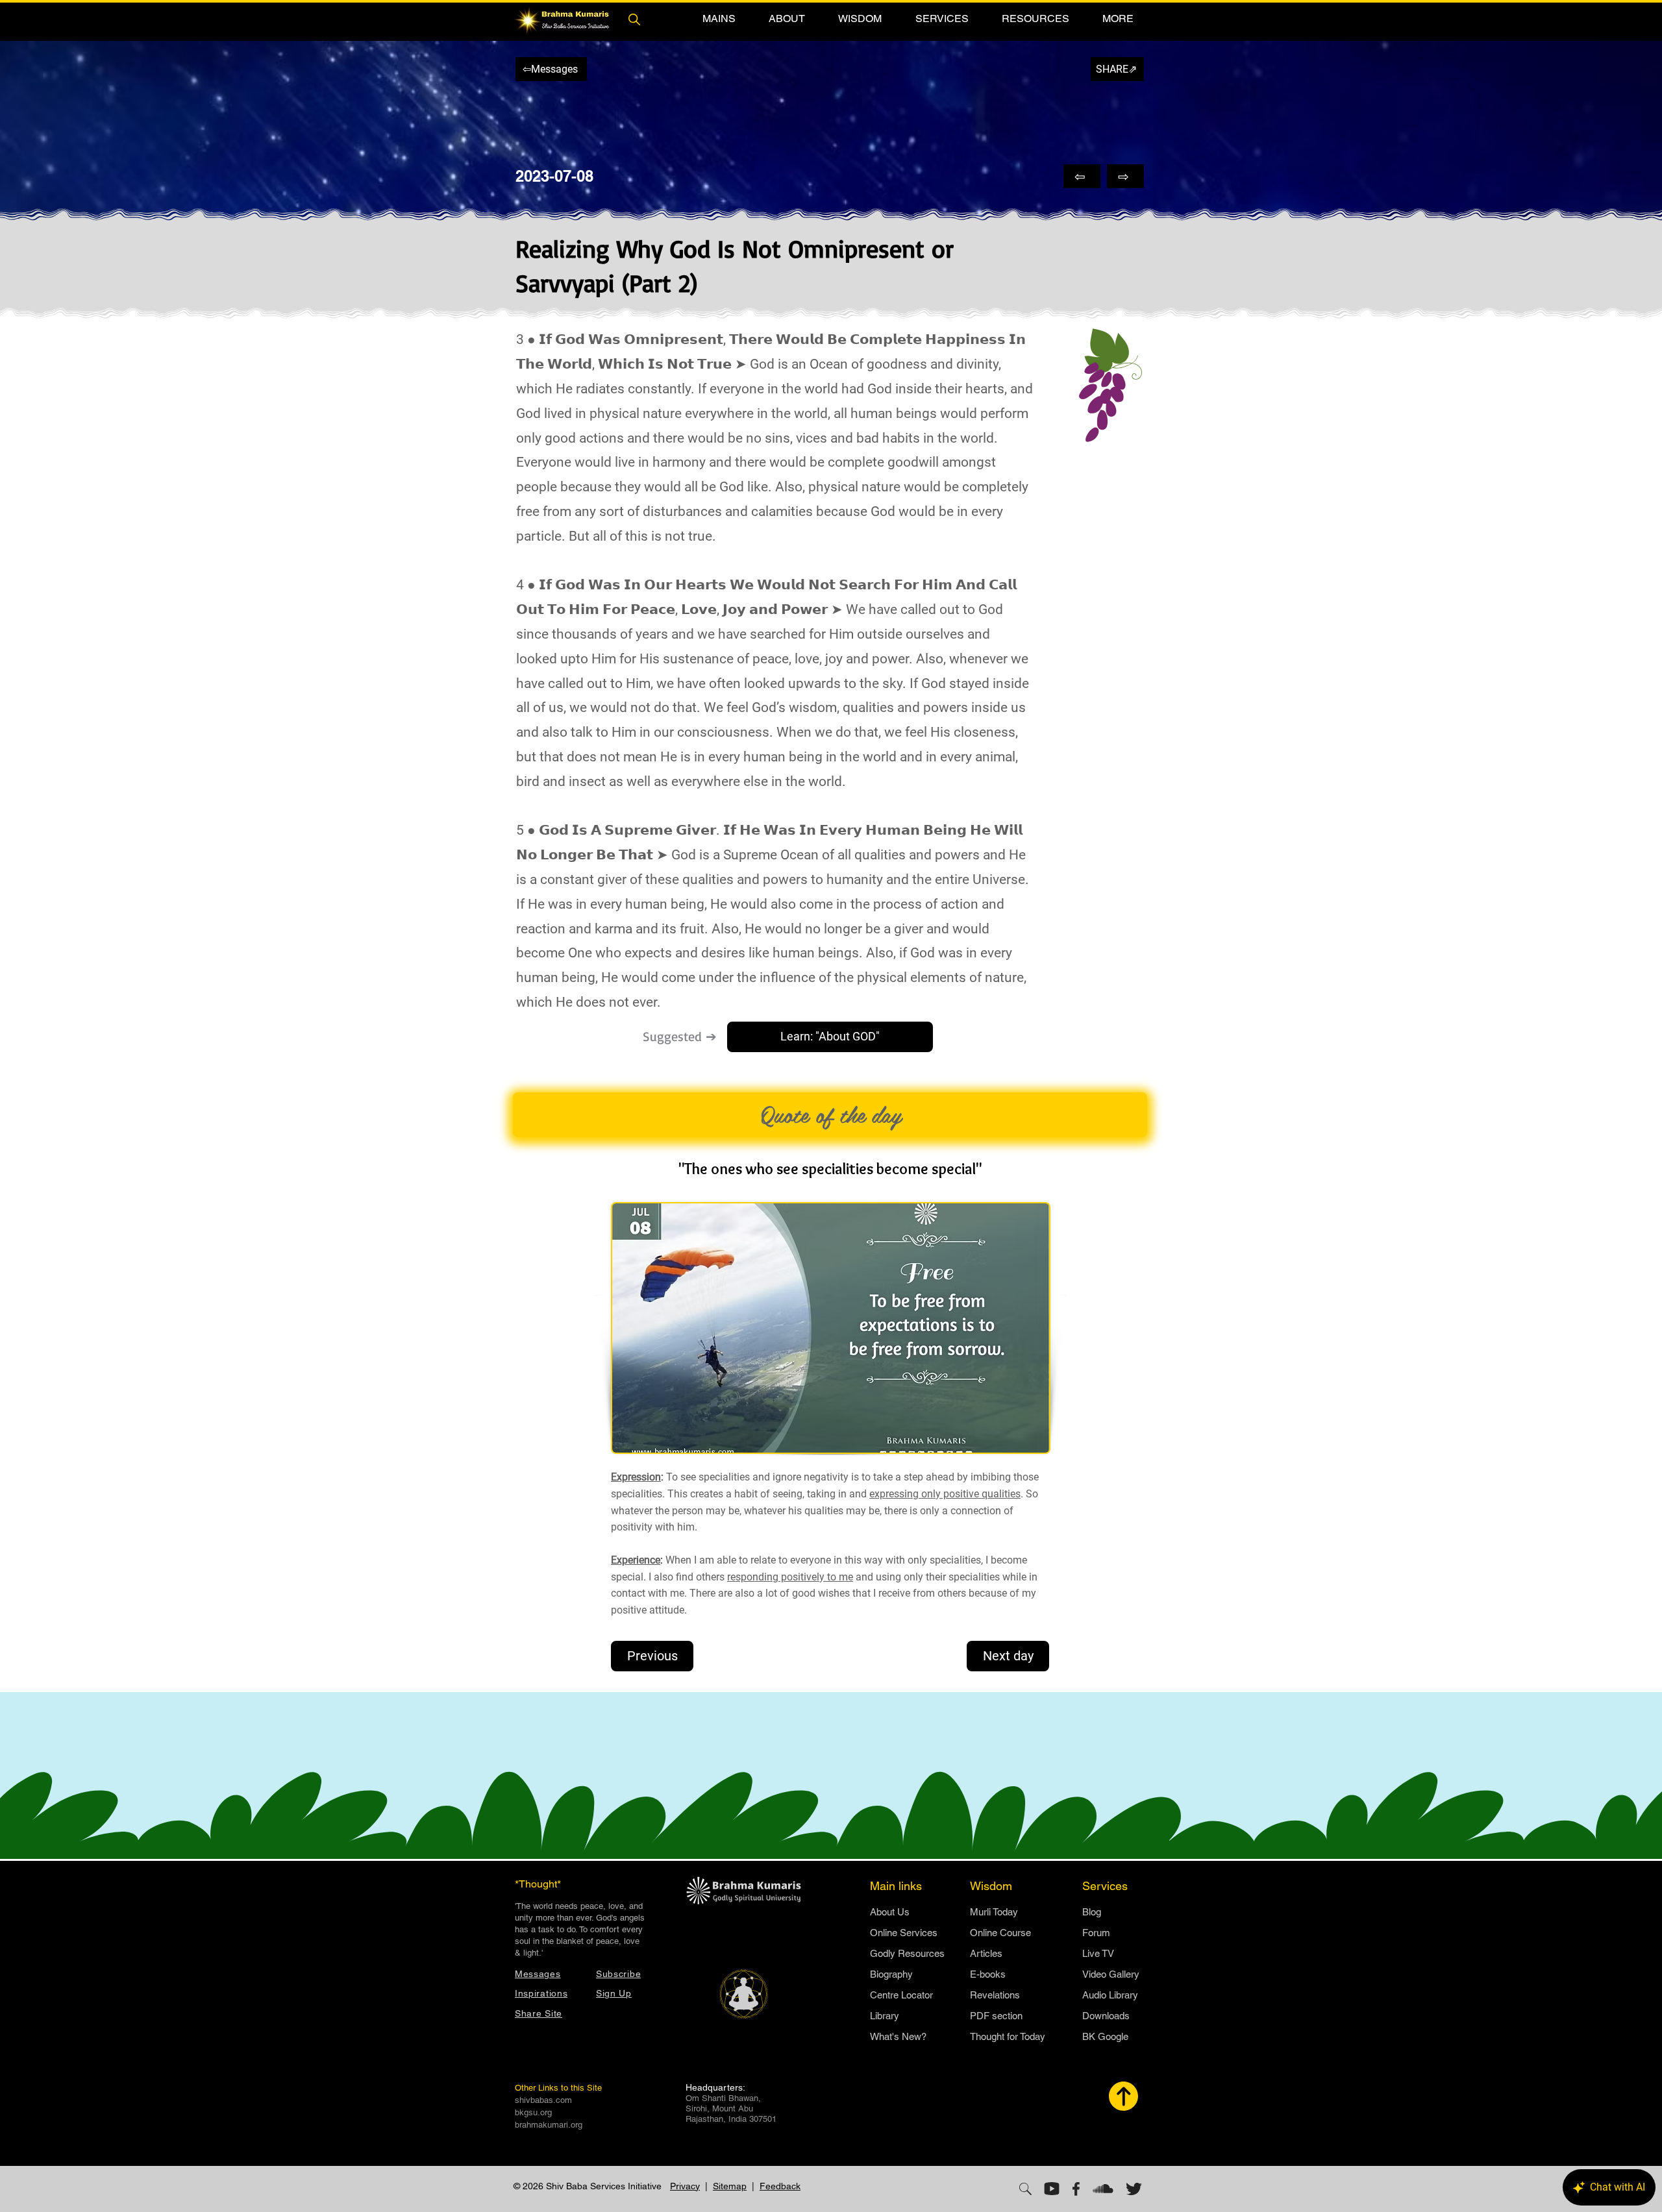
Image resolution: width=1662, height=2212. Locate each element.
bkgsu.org (533, 2112)
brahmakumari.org (549, 2125)
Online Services (904, 1933)
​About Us (890, 1912)
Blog (1092, 1912)
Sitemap (730, 2186)
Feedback (780, 2186)
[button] (719, 18)
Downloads (1106, 2016)
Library (885, 2016)
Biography (891, 1974)
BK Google (1105, 2036)
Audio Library (1110, 1995)
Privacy (685, 2186)
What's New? (898, 2036)
